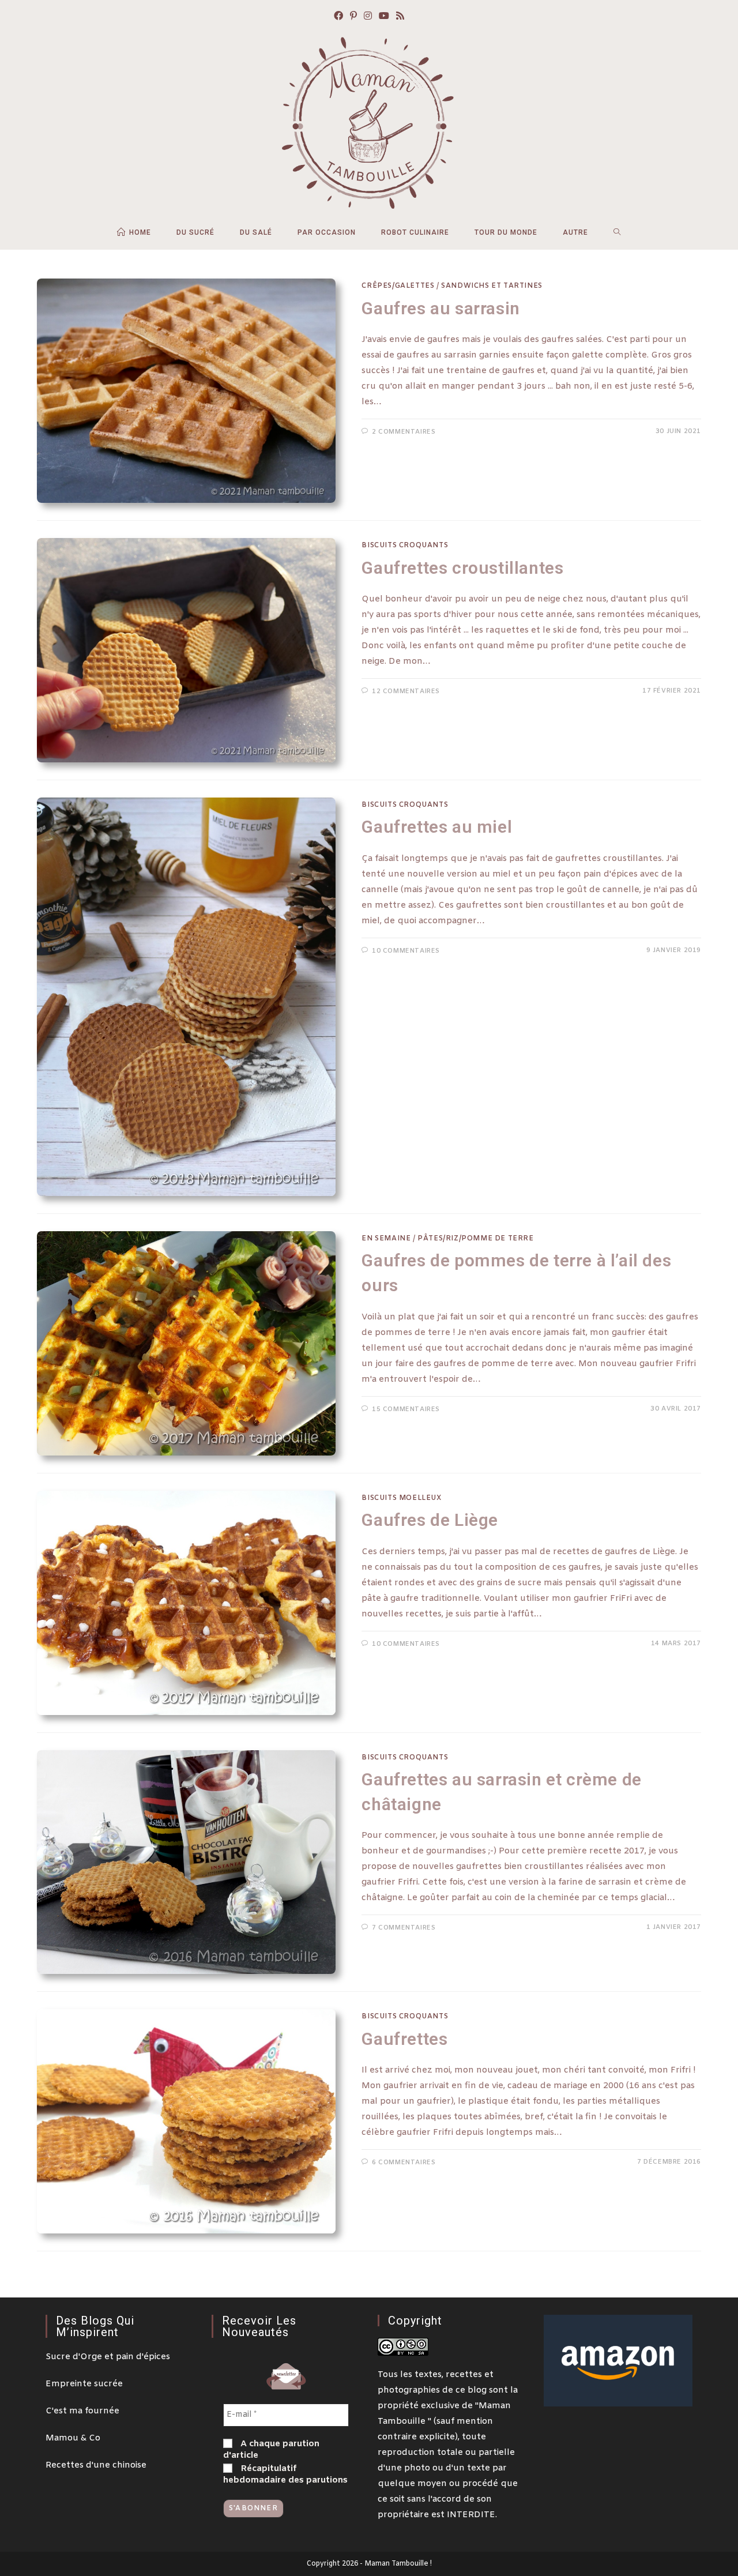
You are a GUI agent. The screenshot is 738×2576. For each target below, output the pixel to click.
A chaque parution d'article (271, 2450)
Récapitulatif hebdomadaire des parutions (285, 2475)
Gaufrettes (404, 2039)
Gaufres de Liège (430, 1520)
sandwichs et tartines (492, 286)
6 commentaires (404, 2163)
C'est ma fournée (82, 2411)
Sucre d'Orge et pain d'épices (108, 2357)
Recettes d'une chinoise (96, 2465)
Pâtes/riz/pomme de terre (475, 1239)
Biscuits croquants (405, 546)
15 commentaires (406, 1409)
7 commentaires (404, 1928)
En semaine (386, 1239)
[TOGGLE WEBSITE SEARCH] (617, 232)
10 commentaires (406, 951)
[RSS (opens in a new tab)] (400, 17)
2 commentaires (404, 432)
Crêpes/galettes (398, 286)
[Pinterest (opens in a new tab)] (353, 17)
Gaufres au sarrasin (440, 308)
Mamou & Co (73, 2438)
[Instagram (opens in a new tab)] (368, 17)
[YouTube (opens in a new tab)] (384, 17)
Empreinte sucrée (84, 2384)
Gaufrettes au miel (437, 827)
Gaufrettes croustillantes (462, 568)
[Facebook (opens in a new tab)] (338, 17)
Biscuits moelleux (401, 1498)
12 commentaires (406, 691)
